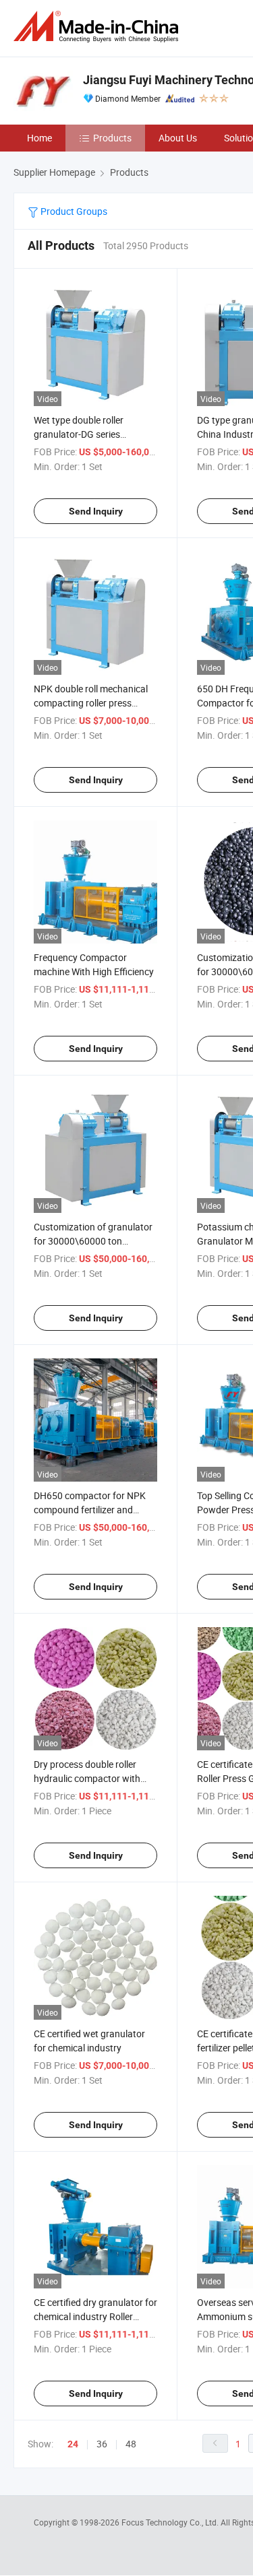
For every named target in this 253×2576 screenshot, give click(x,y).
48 (131, 2444)
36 (102, 2444)
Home (39, 138)
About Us (178, 138)
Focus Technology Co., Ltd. (171, 2522)
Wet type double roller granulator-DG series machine (79, 434)
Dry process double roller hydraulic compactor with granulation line (87, 1778)
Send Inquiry (96, 511)
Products (112, 138)
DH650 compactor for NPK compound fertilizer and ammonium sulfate (90, 1510)
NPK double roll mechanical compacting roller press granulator (91, 703)
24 (73, 2444)
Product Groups (73, 211)
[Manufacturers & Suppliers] (99, 27)
